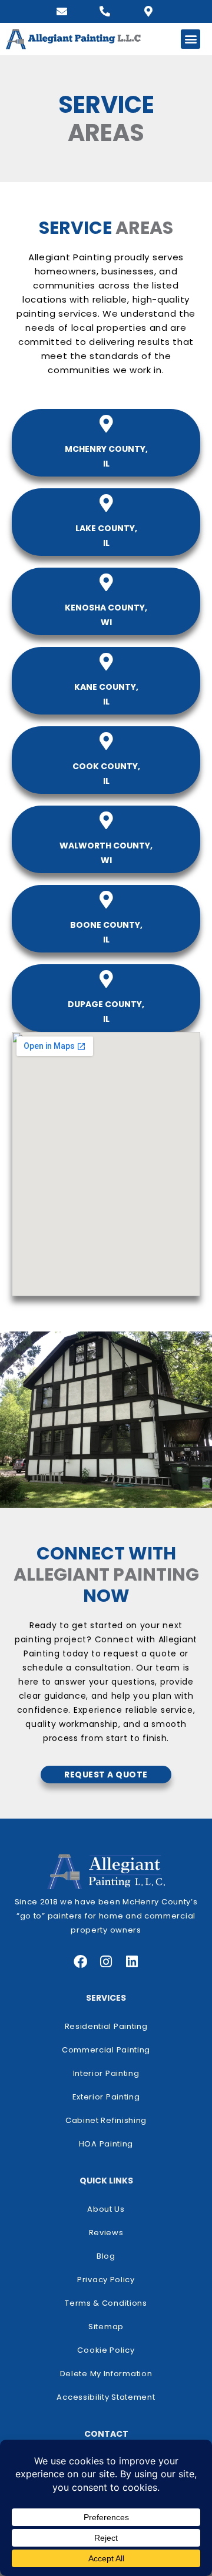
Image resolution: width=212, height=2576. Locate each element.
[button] (191, 39)
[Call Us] (105, 11)
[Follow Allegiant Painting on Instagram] (106, 1962)
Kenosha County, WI (106, 615)
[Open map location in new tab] (148, 11)
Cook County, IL (106, 774)
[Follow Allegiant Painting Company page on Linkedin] (132, 1962)
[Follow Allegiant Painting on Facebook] (80, 1962)
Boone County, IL (106, 932)
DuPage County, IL (106, 1012)
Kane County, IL (106, 694)
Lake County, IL (106, 536)
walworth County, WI (106, 853)
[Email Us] (62, 11)
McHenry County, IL (106, 456)
